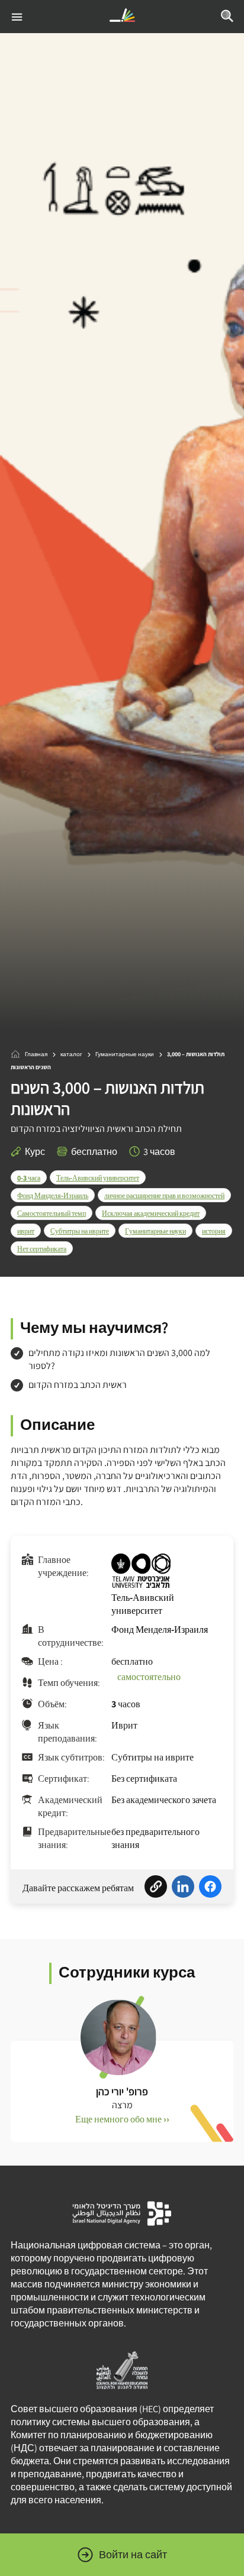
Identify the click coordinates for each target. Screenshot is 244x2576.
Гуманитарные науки (125, 1054)
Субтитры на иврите (80, 1231)
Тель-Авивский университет (98, 1178)
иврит (26, 1231)
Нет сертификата (42, 1249)
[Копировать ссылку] (156, 1888)
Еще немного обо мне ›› (122, 2119)
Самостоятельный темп (52, 1213)
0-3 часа (29, 1178)
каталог (71, 1054)
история (214, 1231)
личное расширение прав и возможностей (164, 1195)
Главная (36, 1054)
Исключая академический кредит (151, 1213)
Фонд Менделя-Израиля (160, 1630)
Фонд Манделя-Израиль (53, 1195)
